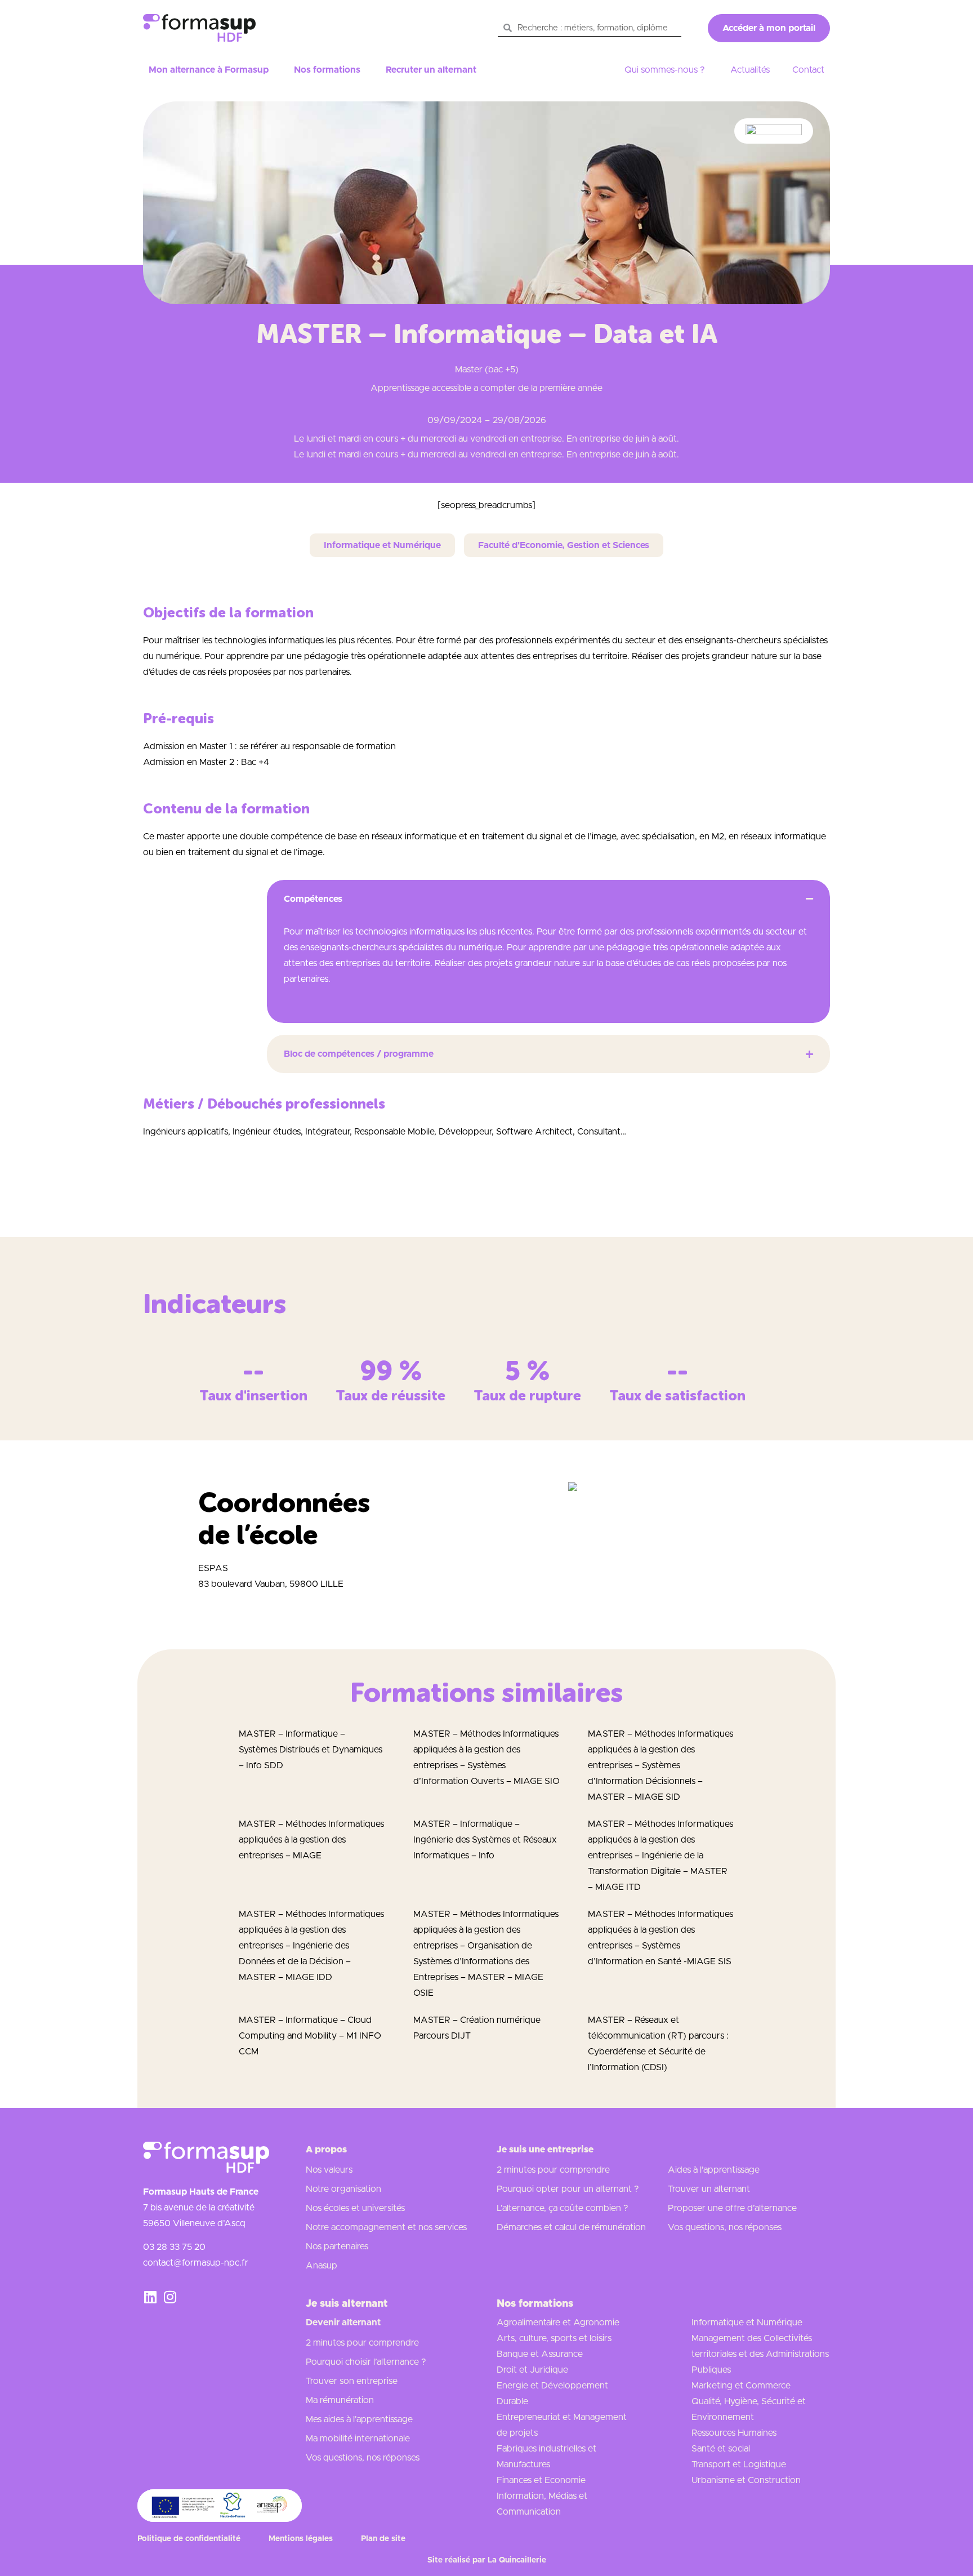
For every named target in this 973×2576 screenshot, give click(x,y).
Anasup (322, 2266)
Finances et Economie (541, 2480)
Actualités (750, 70)
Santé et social (721, 2449)
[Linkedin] (150, 2297)
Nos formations (327, 70)
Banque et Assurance (540, 2354)
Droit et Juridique (532, 2370)
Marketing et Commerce (741, 2386)
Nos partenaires (337, 2246)
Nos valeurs (329, 2170)
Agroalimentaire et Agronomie (558, 2323)
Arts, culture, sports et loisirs (554, 2338)
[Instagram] (170, 2297)
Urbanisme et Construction (746, 2480)
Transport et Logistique (739, 2464)
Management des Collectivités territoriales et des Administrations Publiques (760, 2354)
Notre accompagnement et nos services (386, 2227)
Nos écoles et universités (355, 2208)
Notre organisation (343, 2189)
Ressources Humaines (734, 2433)
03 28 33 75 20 (174, 2247)
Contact (808, 70)
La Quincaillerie (517, 2560)
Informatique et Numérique (747, 2323)
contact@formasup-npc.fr (196, 2263)
